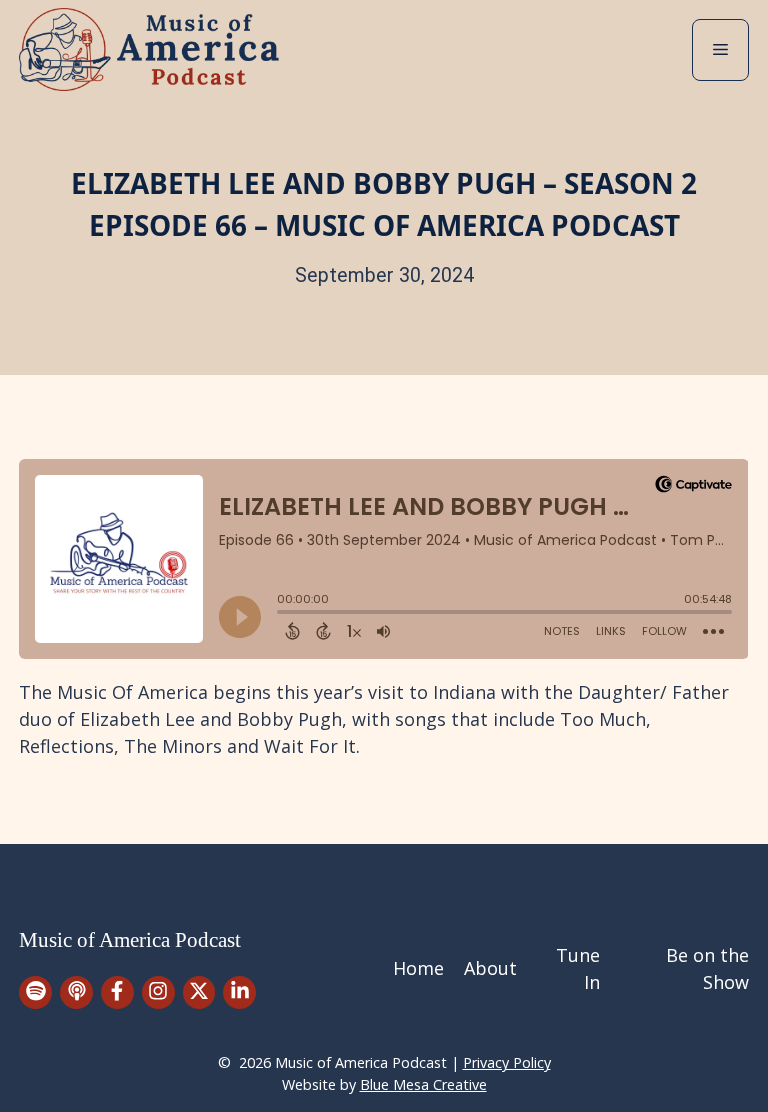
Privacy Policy (507, 1062)
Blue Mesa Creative (423, 1084)
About (490, 968)
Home (418, 968)
